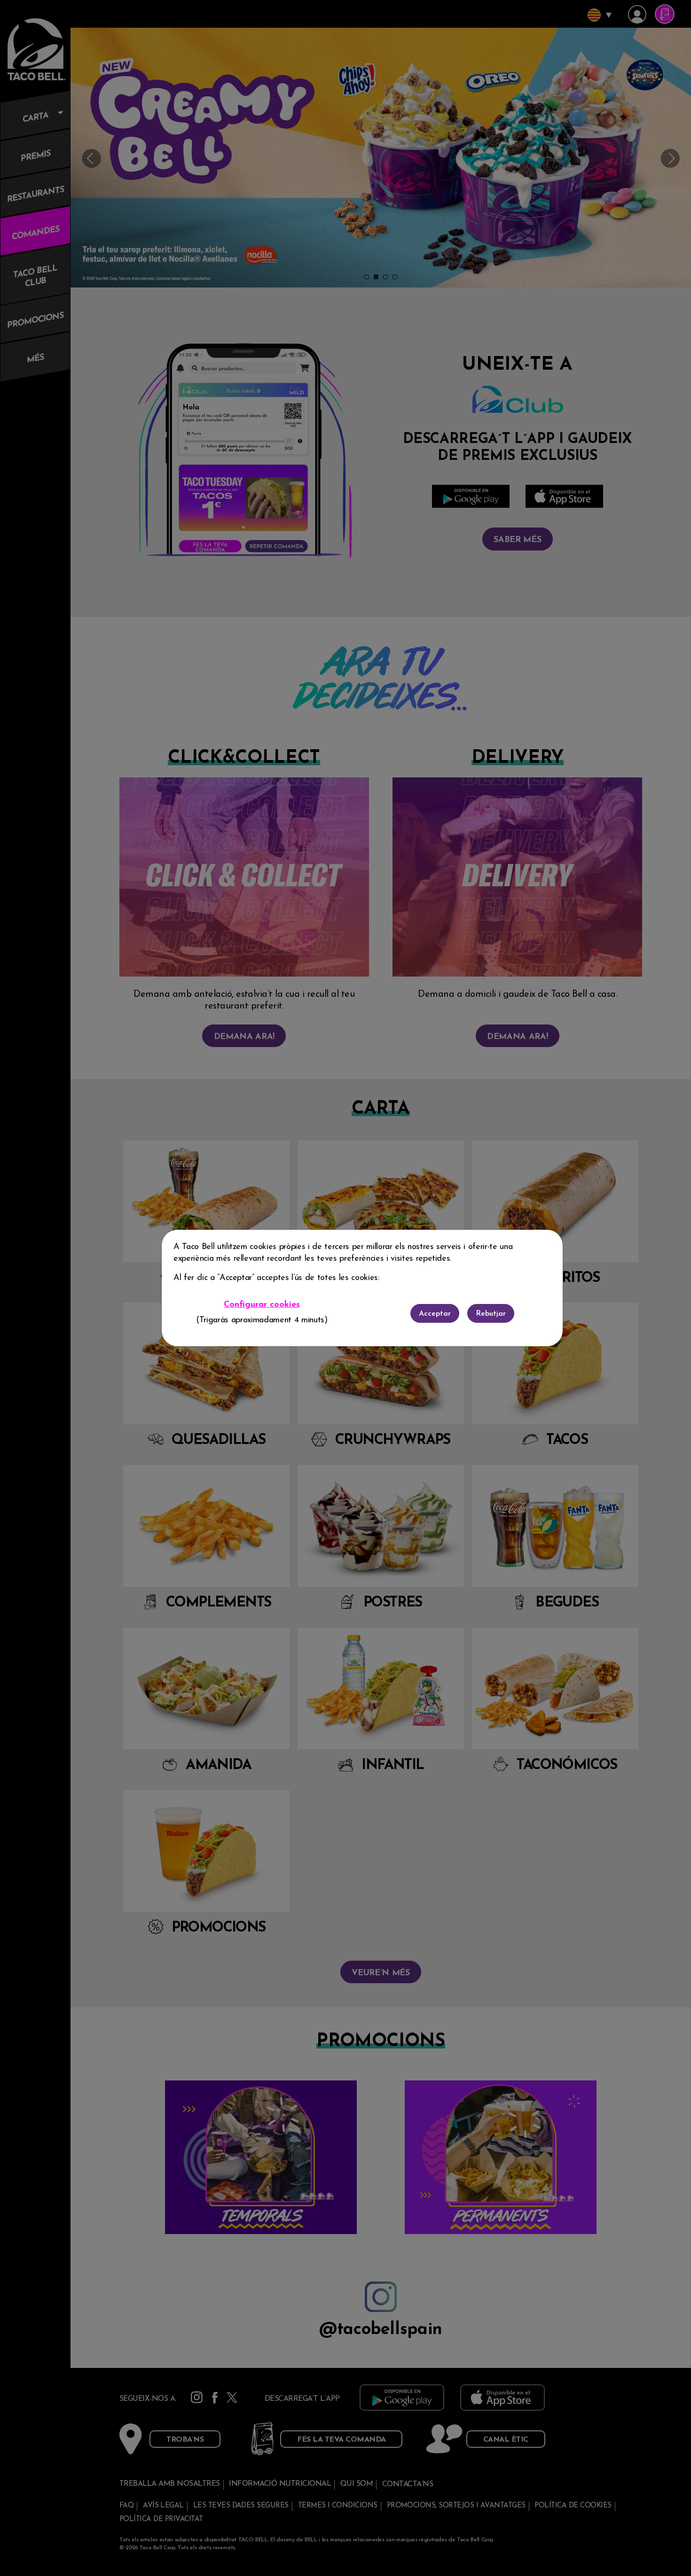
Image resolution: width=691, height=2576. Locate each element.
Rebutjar (491, 1314)
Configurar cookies (262, 1305)
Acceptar (435, 1314)
